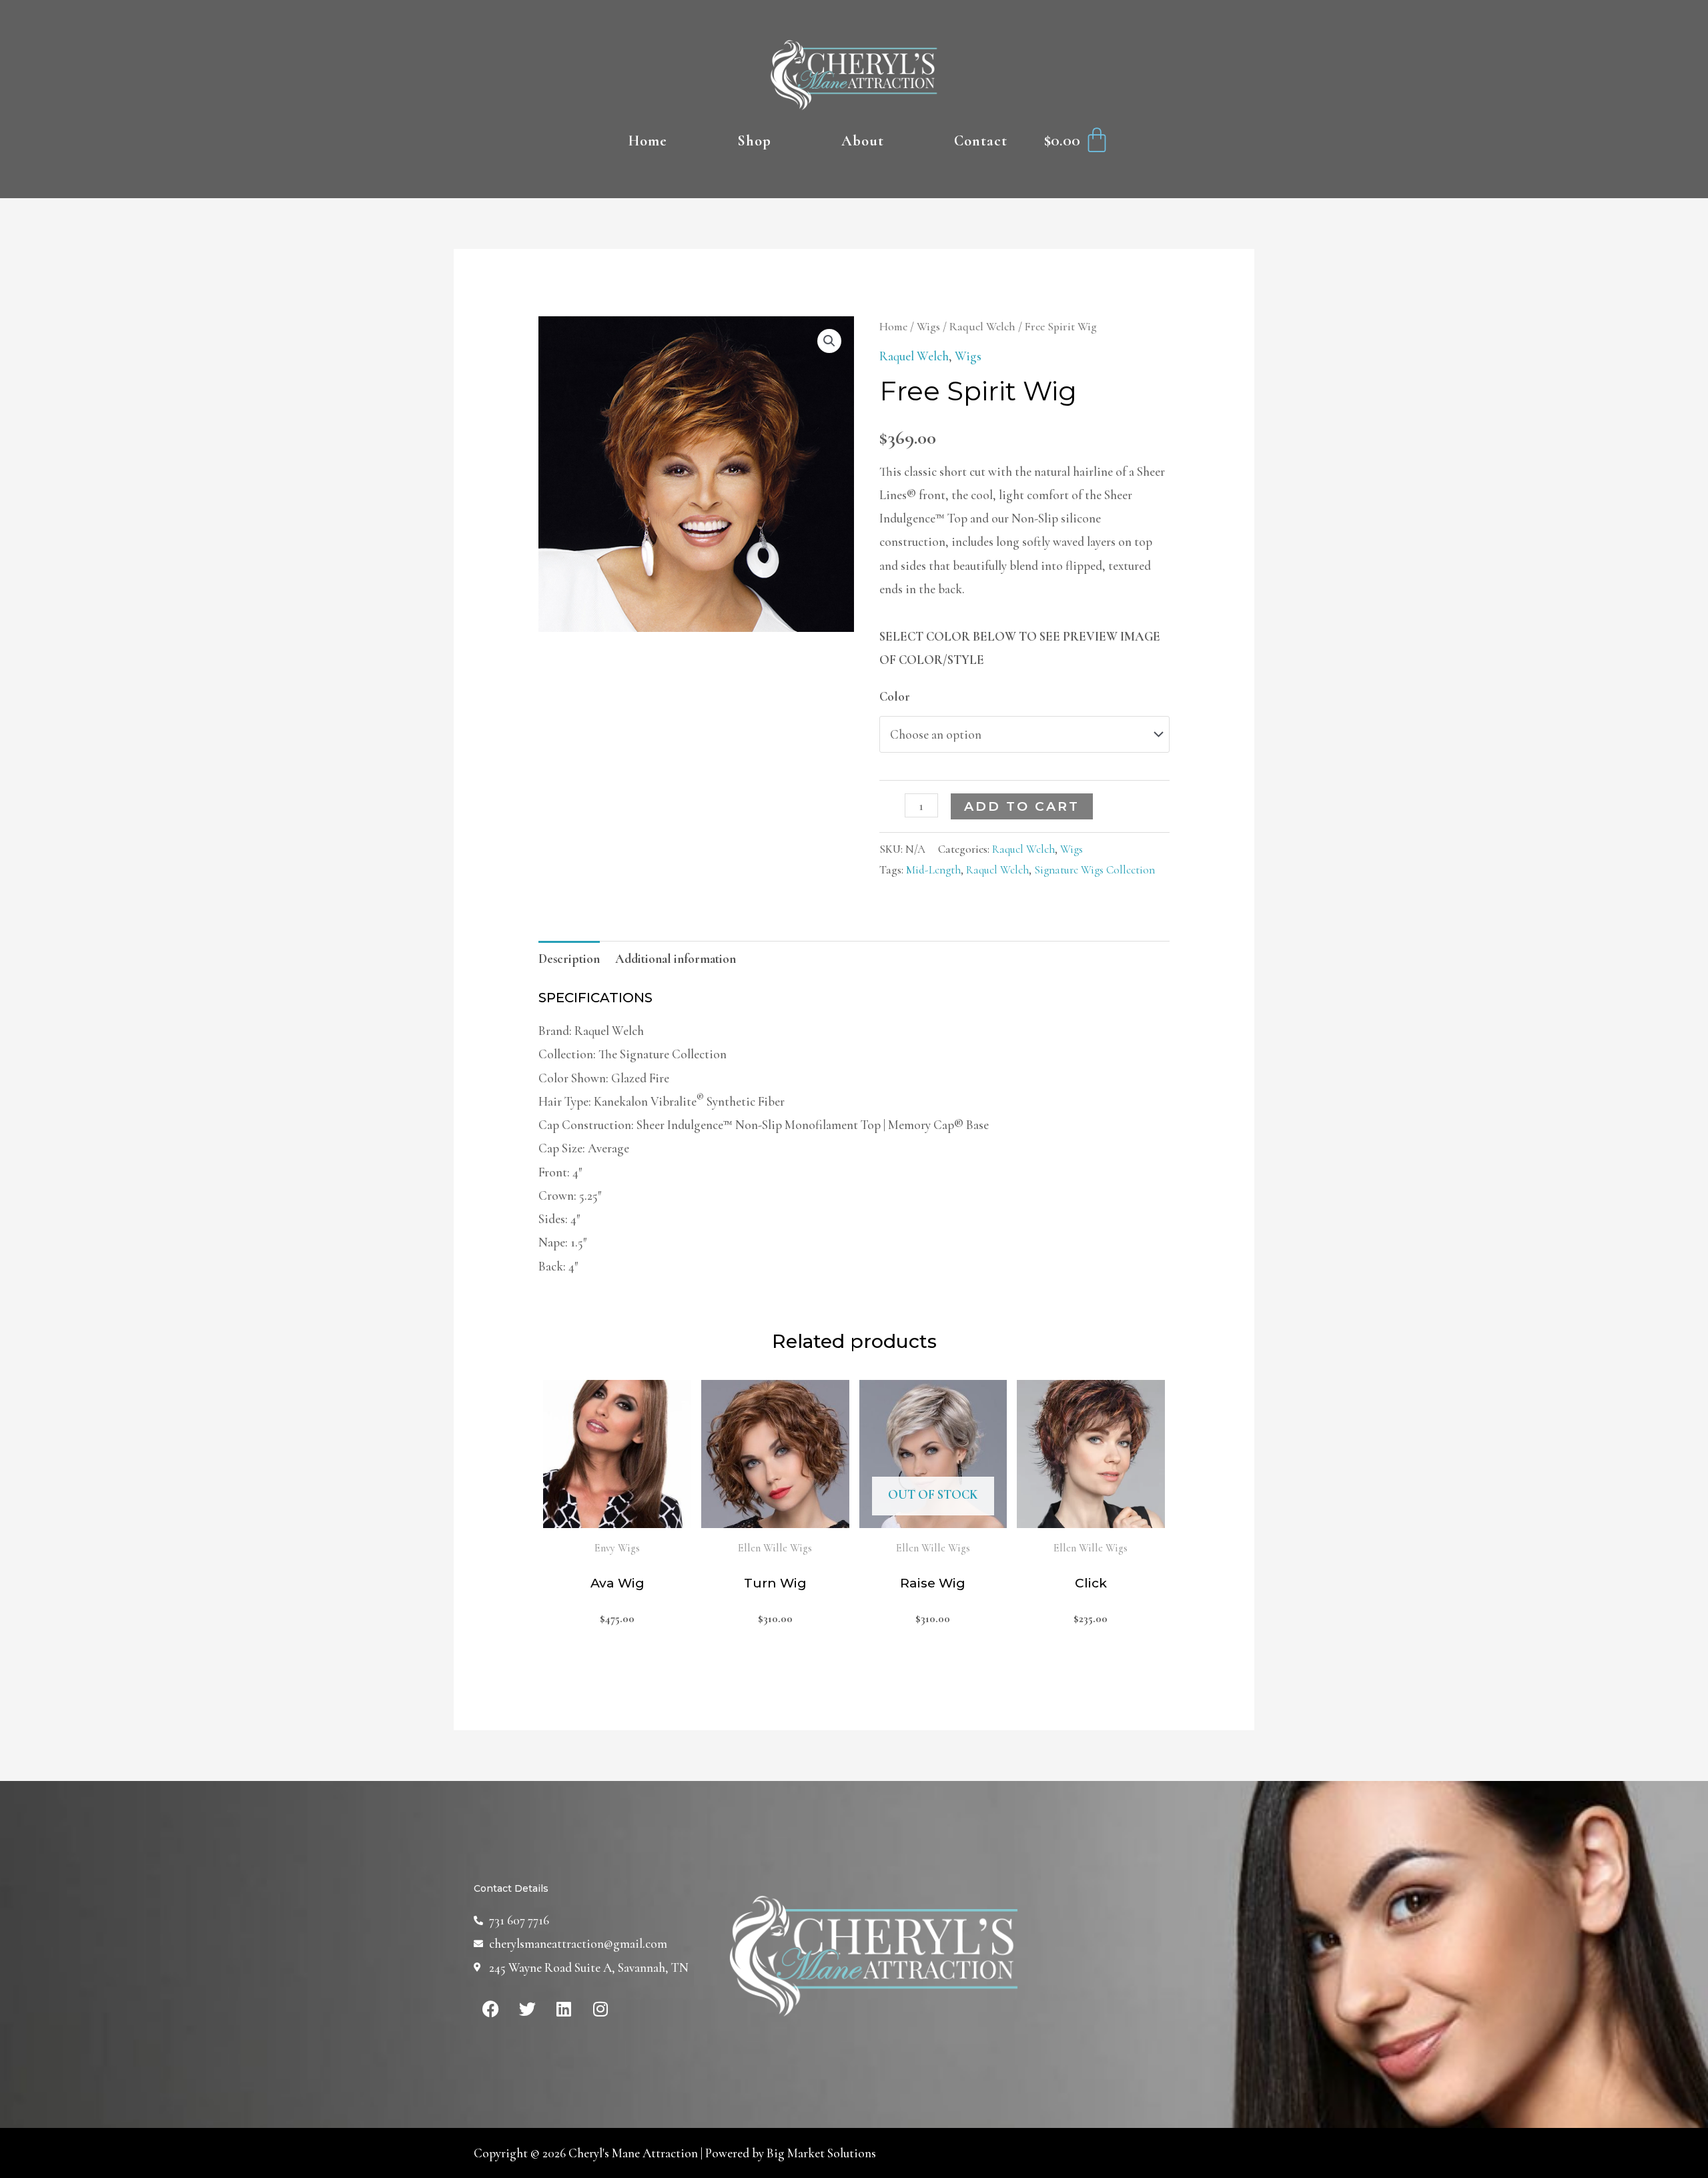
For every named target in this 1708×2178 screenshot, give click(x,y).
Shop (754, 141)
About (863, 141)
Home (648, 141)
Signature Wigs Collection (1095, 870)
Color (895, 696)
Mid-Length (933, 870)
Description (569, 959)
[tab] (569, 959)
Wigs (928, 327)
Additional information (676, 959)
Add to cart (1022, 806)
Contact (981, 141)
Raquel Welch (982, 327)
